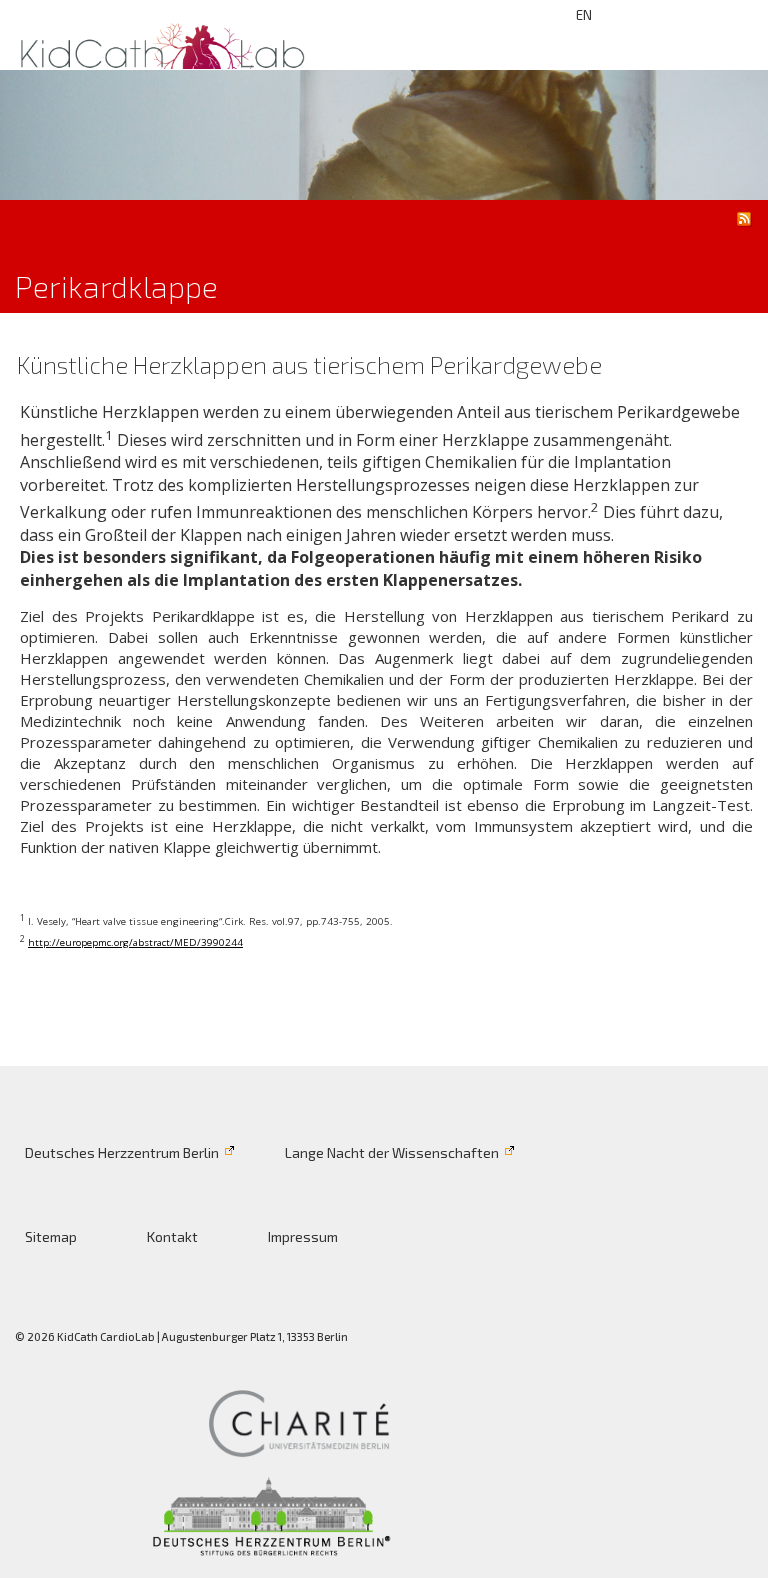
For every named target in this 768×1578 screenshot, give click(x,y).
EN (584, 15)
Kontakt (172, 1236)
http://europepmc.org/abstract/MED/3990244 (135, 942)
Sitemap (51, 1236)
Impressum (303, 1236)
